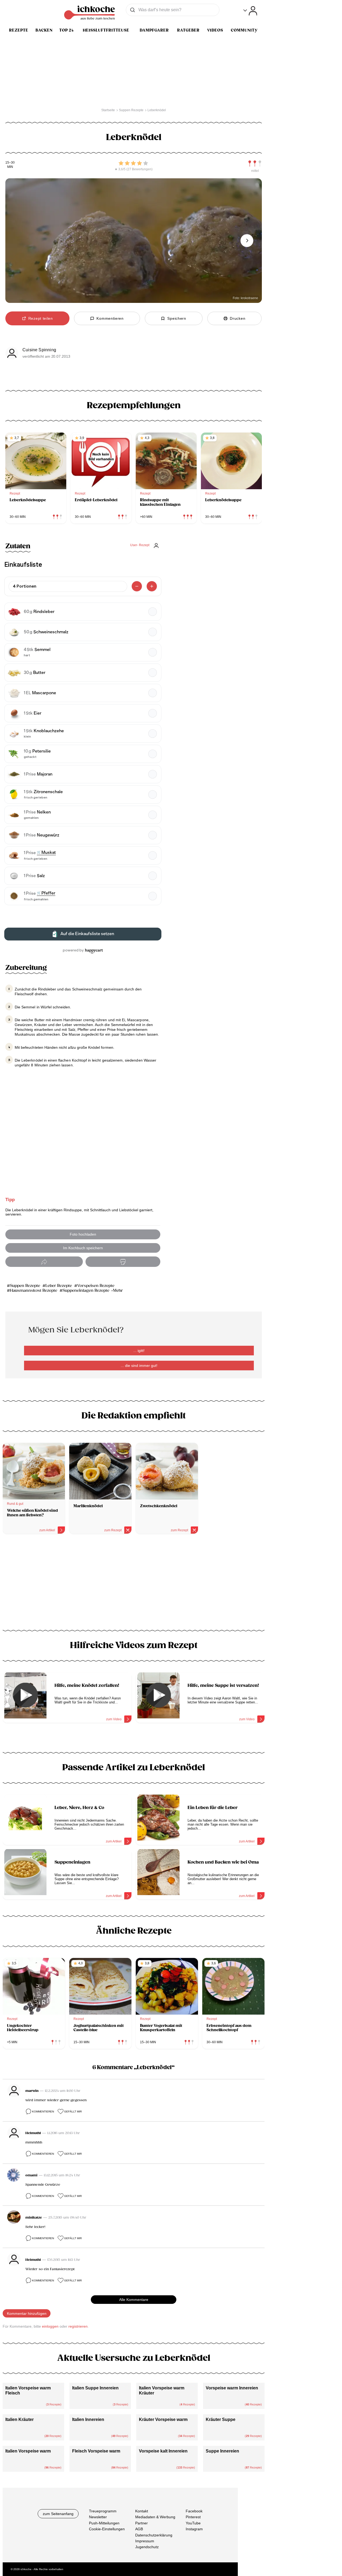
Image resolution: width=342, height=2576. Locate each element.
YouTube (193, 2523)
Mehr (118, 1291)
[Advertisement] (134, 1584)
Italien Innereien (88, 2419)
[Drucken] (123, 1262)
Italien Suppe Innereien (95, 2388)
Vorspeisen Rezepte (96, 1286)
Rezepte (19, 30)
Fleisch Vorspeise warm (96, 2451)
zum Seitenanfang (58, 2514)
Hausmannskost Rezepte (34, 1291)
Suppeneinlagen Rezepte (86, 1291)
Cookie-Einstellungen (107, 2529)
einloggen (50, 2326)
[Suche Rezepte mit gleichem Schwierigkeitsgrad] (255, 164)
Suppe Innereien (222, 2451)
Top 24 (67, 30)
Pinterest (193, 2517)
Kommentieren (43, 2112)
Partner (141, 2523)
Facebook (194, 2511)
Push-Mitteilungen (104, 2523)
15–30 (10, 163)
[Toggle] (250, 11)
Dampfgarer (154, 30)
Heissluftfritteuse (106, 30)
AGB (139, 2529)
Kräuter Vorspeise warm (163, 2419)
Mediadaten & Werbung (155, 2517)
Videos (215, 30)
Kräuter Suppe (221, 2419)
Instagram (194, 2529)
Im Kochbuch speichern (83, 1248)
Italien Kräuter (20, 2419)
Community (244, 30)
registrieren (78, 2326)
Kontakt (142, 2511)
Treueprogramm (103, 2511)
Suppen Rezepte (25, 1286)
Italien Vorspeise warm (28, 2451)
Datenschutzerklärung (154, 2535)
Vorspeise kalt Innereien (163, 2451)
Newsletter (98, 2517)
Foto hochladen (83, 1234)
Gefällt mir (73, 2112)
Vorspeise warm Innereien (232, 2388)
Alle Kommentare (134, 2300)
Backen (44, 30)
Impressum (145, 2541)
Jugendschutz (147, 2547)
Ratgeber (188, 30)
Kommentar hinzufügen (27, 2313)
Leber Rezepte (59, 1286)
